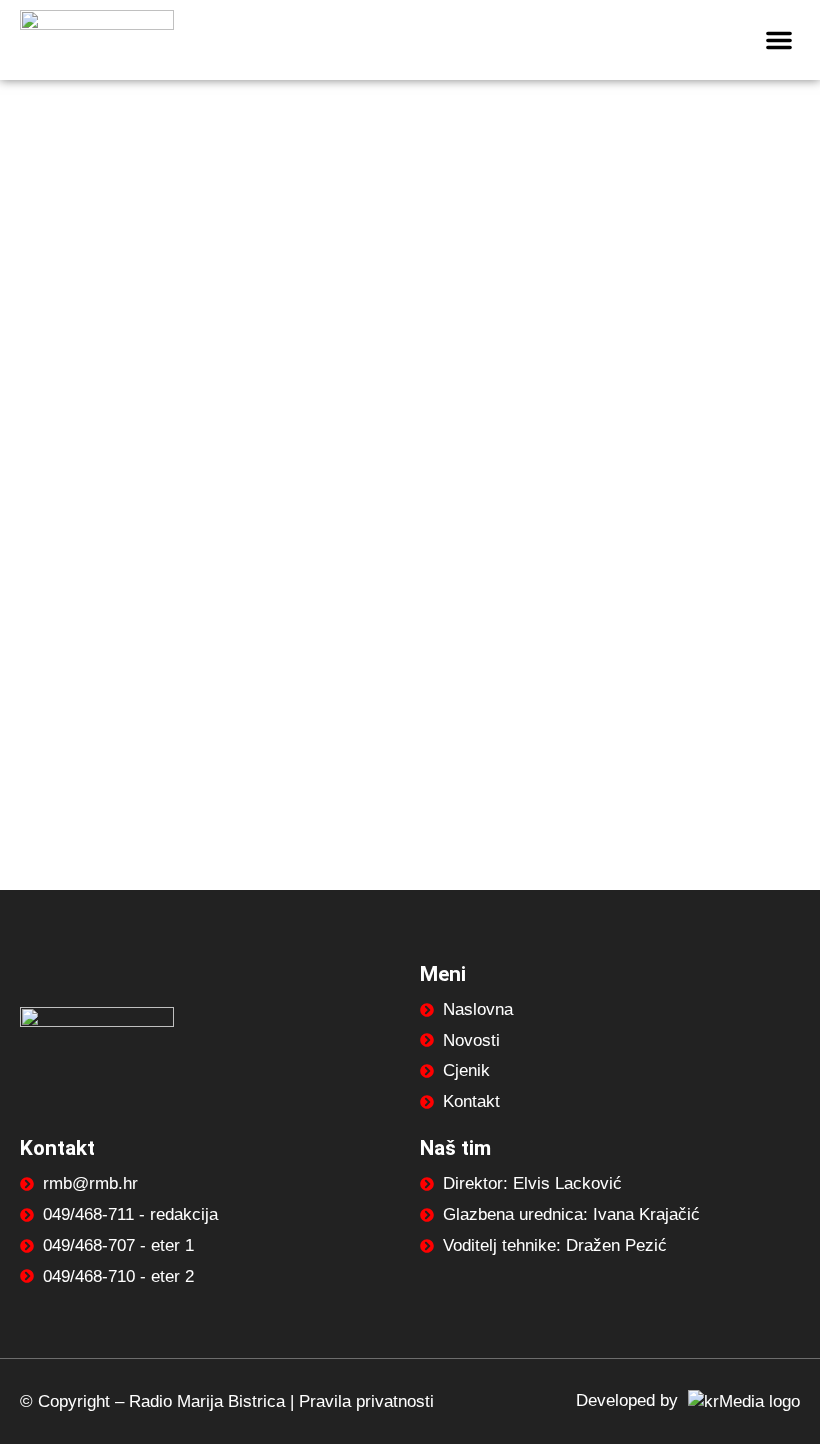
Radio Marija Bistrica (207, 1401)
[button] (779, 40)
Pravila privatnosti (366, 1401)
